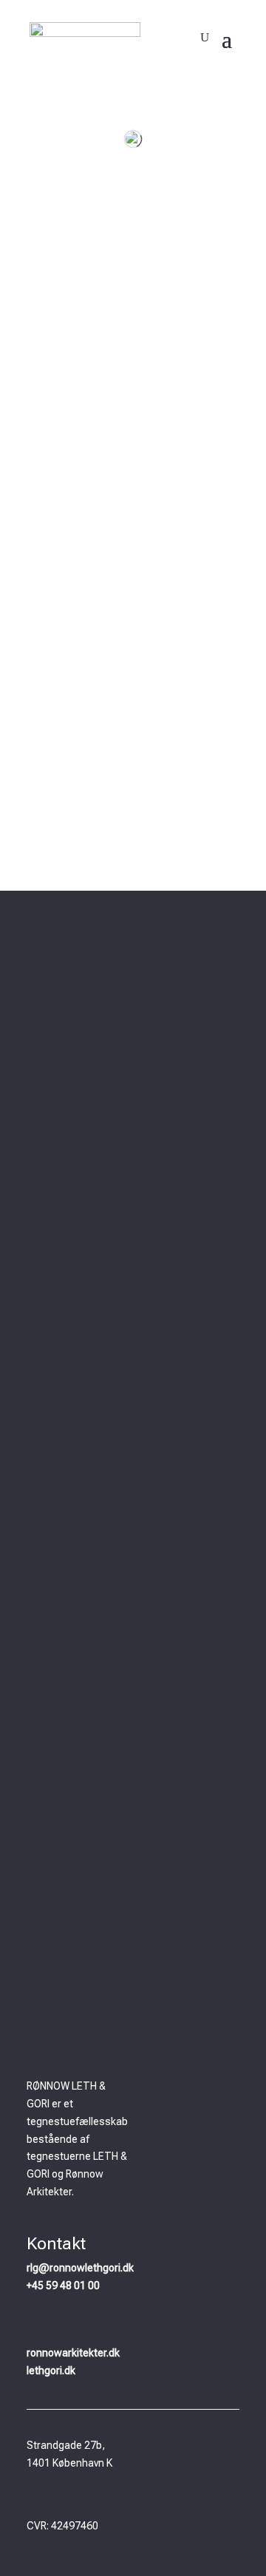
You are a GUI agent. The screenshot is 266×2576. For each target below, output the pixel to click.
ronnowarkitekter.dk (73, 2353)
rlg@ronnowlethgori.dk (80, 2268)
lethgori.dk (51, 2371)
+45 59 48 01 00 (63, 2286)
